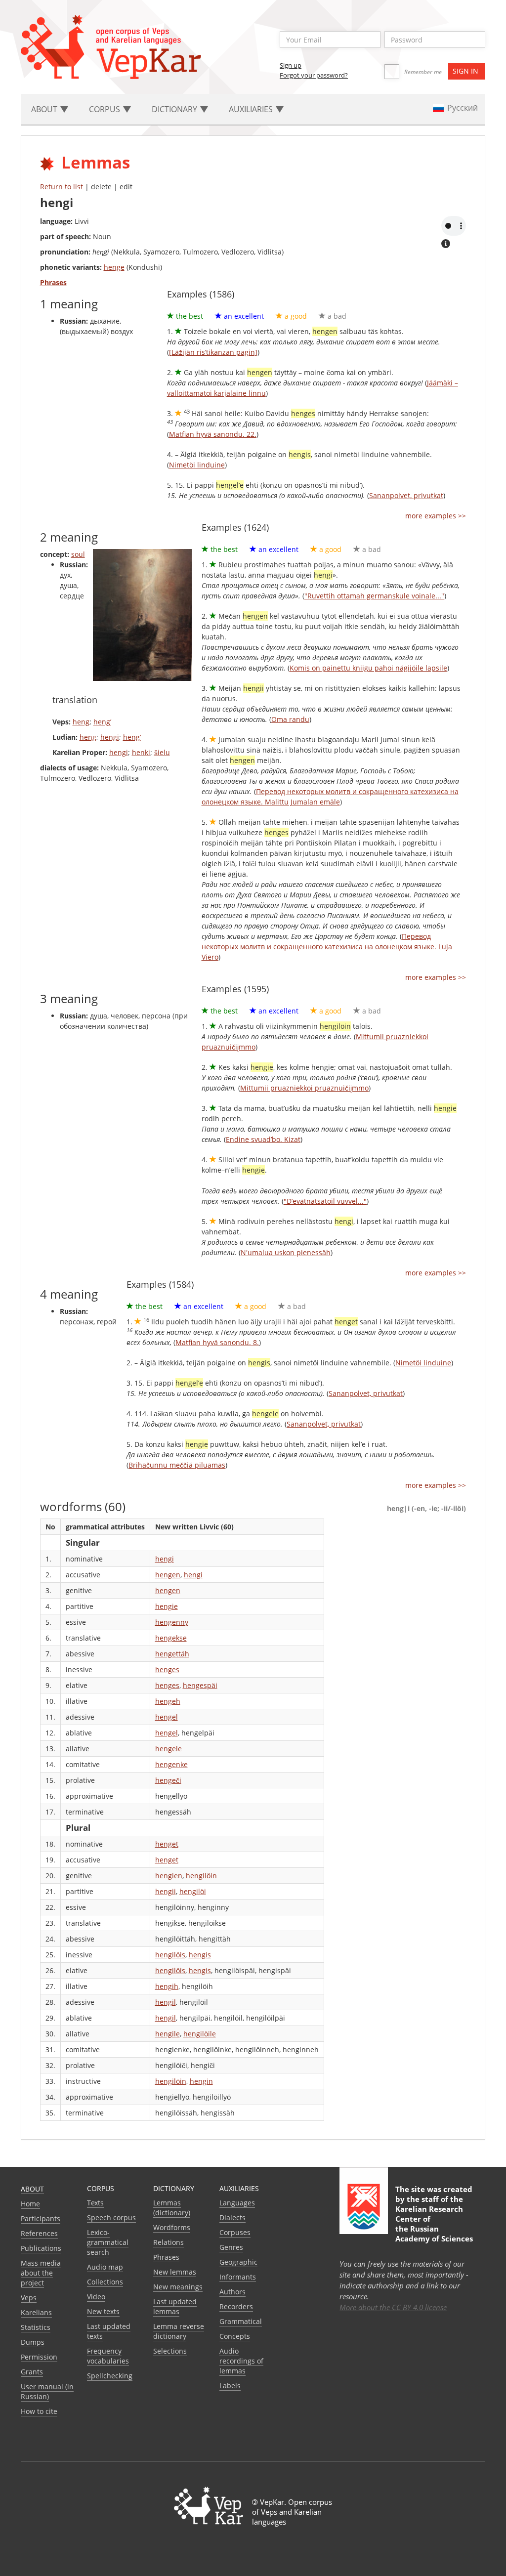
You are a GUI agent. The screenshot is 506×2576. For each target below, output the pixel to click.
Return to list (62, 187)
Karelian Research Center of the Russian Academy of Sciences (434, 2224)
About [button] (45, 109)
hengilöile (200, 2034)
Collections (105, 2282)
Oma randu (290, 719)
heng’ (102, 722)
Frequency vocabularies (108, 2356)
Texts (95, 2203)
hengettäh (172, 1654)
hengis (200, 1955)
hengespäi (200, 1685)
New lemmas (175, 2272)
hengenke (171, 1764)
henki (141, 752)
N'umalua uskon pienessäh (286, 1252)
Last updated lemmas (175, 2306)
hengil (166, 2002)
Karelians (36, 2312)
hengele (169, 1749)
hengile (168, 2034)
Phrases (166, 2257)
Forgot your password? (314, 75)
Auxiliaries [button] (252, 109)
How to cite (39, 2411)
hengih (167, 1986)
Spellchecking (110, 2376)
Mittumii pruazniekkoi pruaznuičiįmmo (304, 1088)
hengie (167, 1606)
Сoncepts (235, 2336)
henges (167, 1669)
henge (114, 267)
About (32, 2189)
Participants (41, 2218)
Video (96, 2297)
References (39, 2233)
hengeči (168, 1780)
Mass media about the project (41, 2273)
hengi (110, 737)
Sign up (291, 65)
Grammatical (241, 2321)
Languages (237, 2203)
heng (81, 722)
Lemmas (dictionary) (172, 2208)
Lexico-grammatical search (108, 2242)
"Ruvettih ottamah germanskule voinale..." (374, 596)
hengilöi (193, 1891)
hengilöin (201, 1876)
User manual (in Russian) (47, 2391)
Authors (232, 2292)
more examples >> (436, 516)
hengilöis (170, 1955)
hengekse (171, 1638)
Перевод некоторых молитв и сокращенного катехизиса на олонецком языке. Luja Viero (327, 947)
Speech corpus (111, 2217)
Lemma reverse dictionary (179, 2331)
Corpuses (235, 2232)
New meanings (178, 2287)
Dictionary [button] (175, 109)
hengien (169, 1876)
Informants (238, 2277)
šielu (162, 752)
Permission (39, 2357)
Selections (170, 2351)
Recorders (236, 2306)
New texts (103, 2311)
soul (78, 554)
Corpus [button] (105, 109)
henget (167, 1844)
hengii (166, 1891)
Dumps (33, 2342)
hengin (201, 2081)
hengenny (172, 1622)
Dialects (232, 2217)
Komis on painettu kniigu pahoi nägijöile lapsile (368, 668)
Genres (231, 2247)
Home (30, 2204)
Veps (29, 2298)
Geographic (238, 2262)
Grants (32, 2372)
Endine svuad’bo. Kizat (263, 1139)
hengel (167, 1717)
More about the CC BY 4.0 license (393, 2307)
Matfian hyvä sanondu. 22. (213, 434)
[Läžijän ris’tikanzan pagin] (213, 352)
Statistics (36, 2327)
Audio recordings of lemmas (241, 2361)
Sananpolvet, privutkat (406, 495)
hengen (168, 1575)
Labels (230, 2386)
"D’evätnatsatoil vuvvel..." (325, 1201)
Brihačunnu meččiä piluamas (177, 1465)
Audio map (105, 2267)
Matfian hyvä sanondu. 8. (217, 1342)
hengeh (168, 1701)
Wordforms (172, 2227)
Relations (169, 2242)
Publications (41, 2248)
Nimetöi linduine (197, 465)
